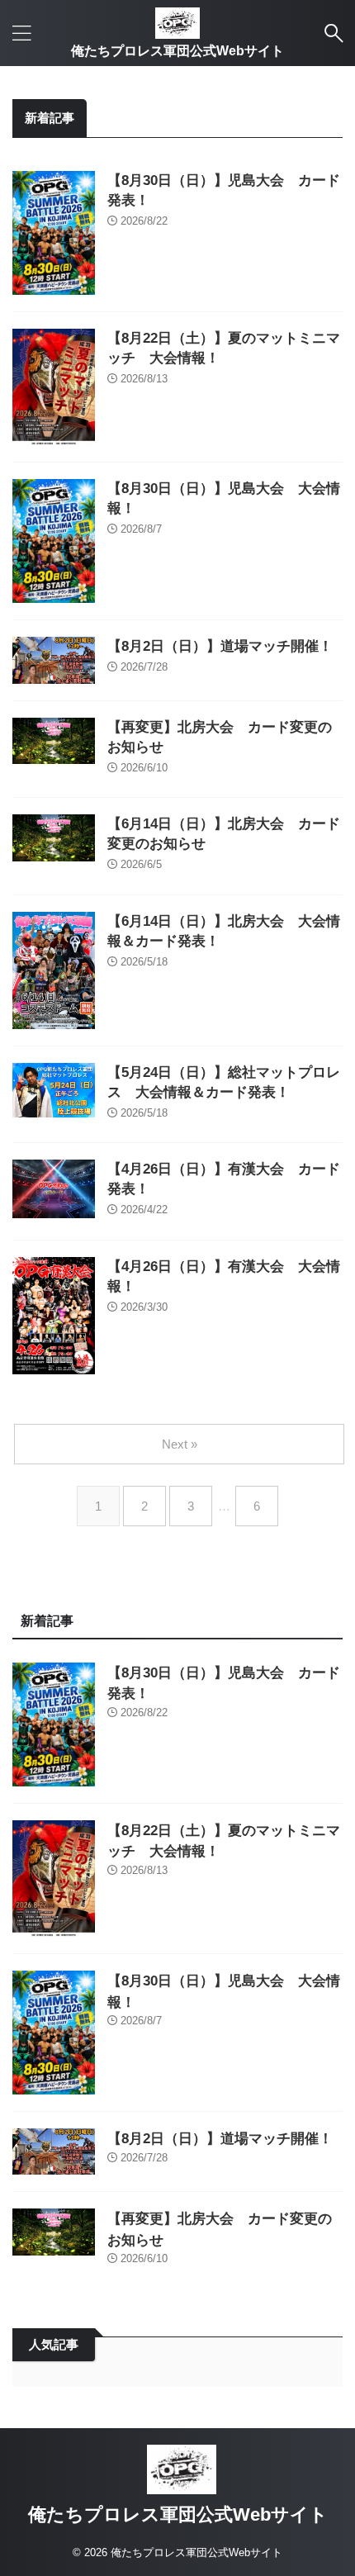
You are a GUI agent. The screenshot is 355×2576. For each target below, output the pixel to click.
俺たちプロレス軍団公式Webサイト (177, 51)
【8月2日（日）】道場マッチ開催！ (220, 646)
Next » (180, 1444)
